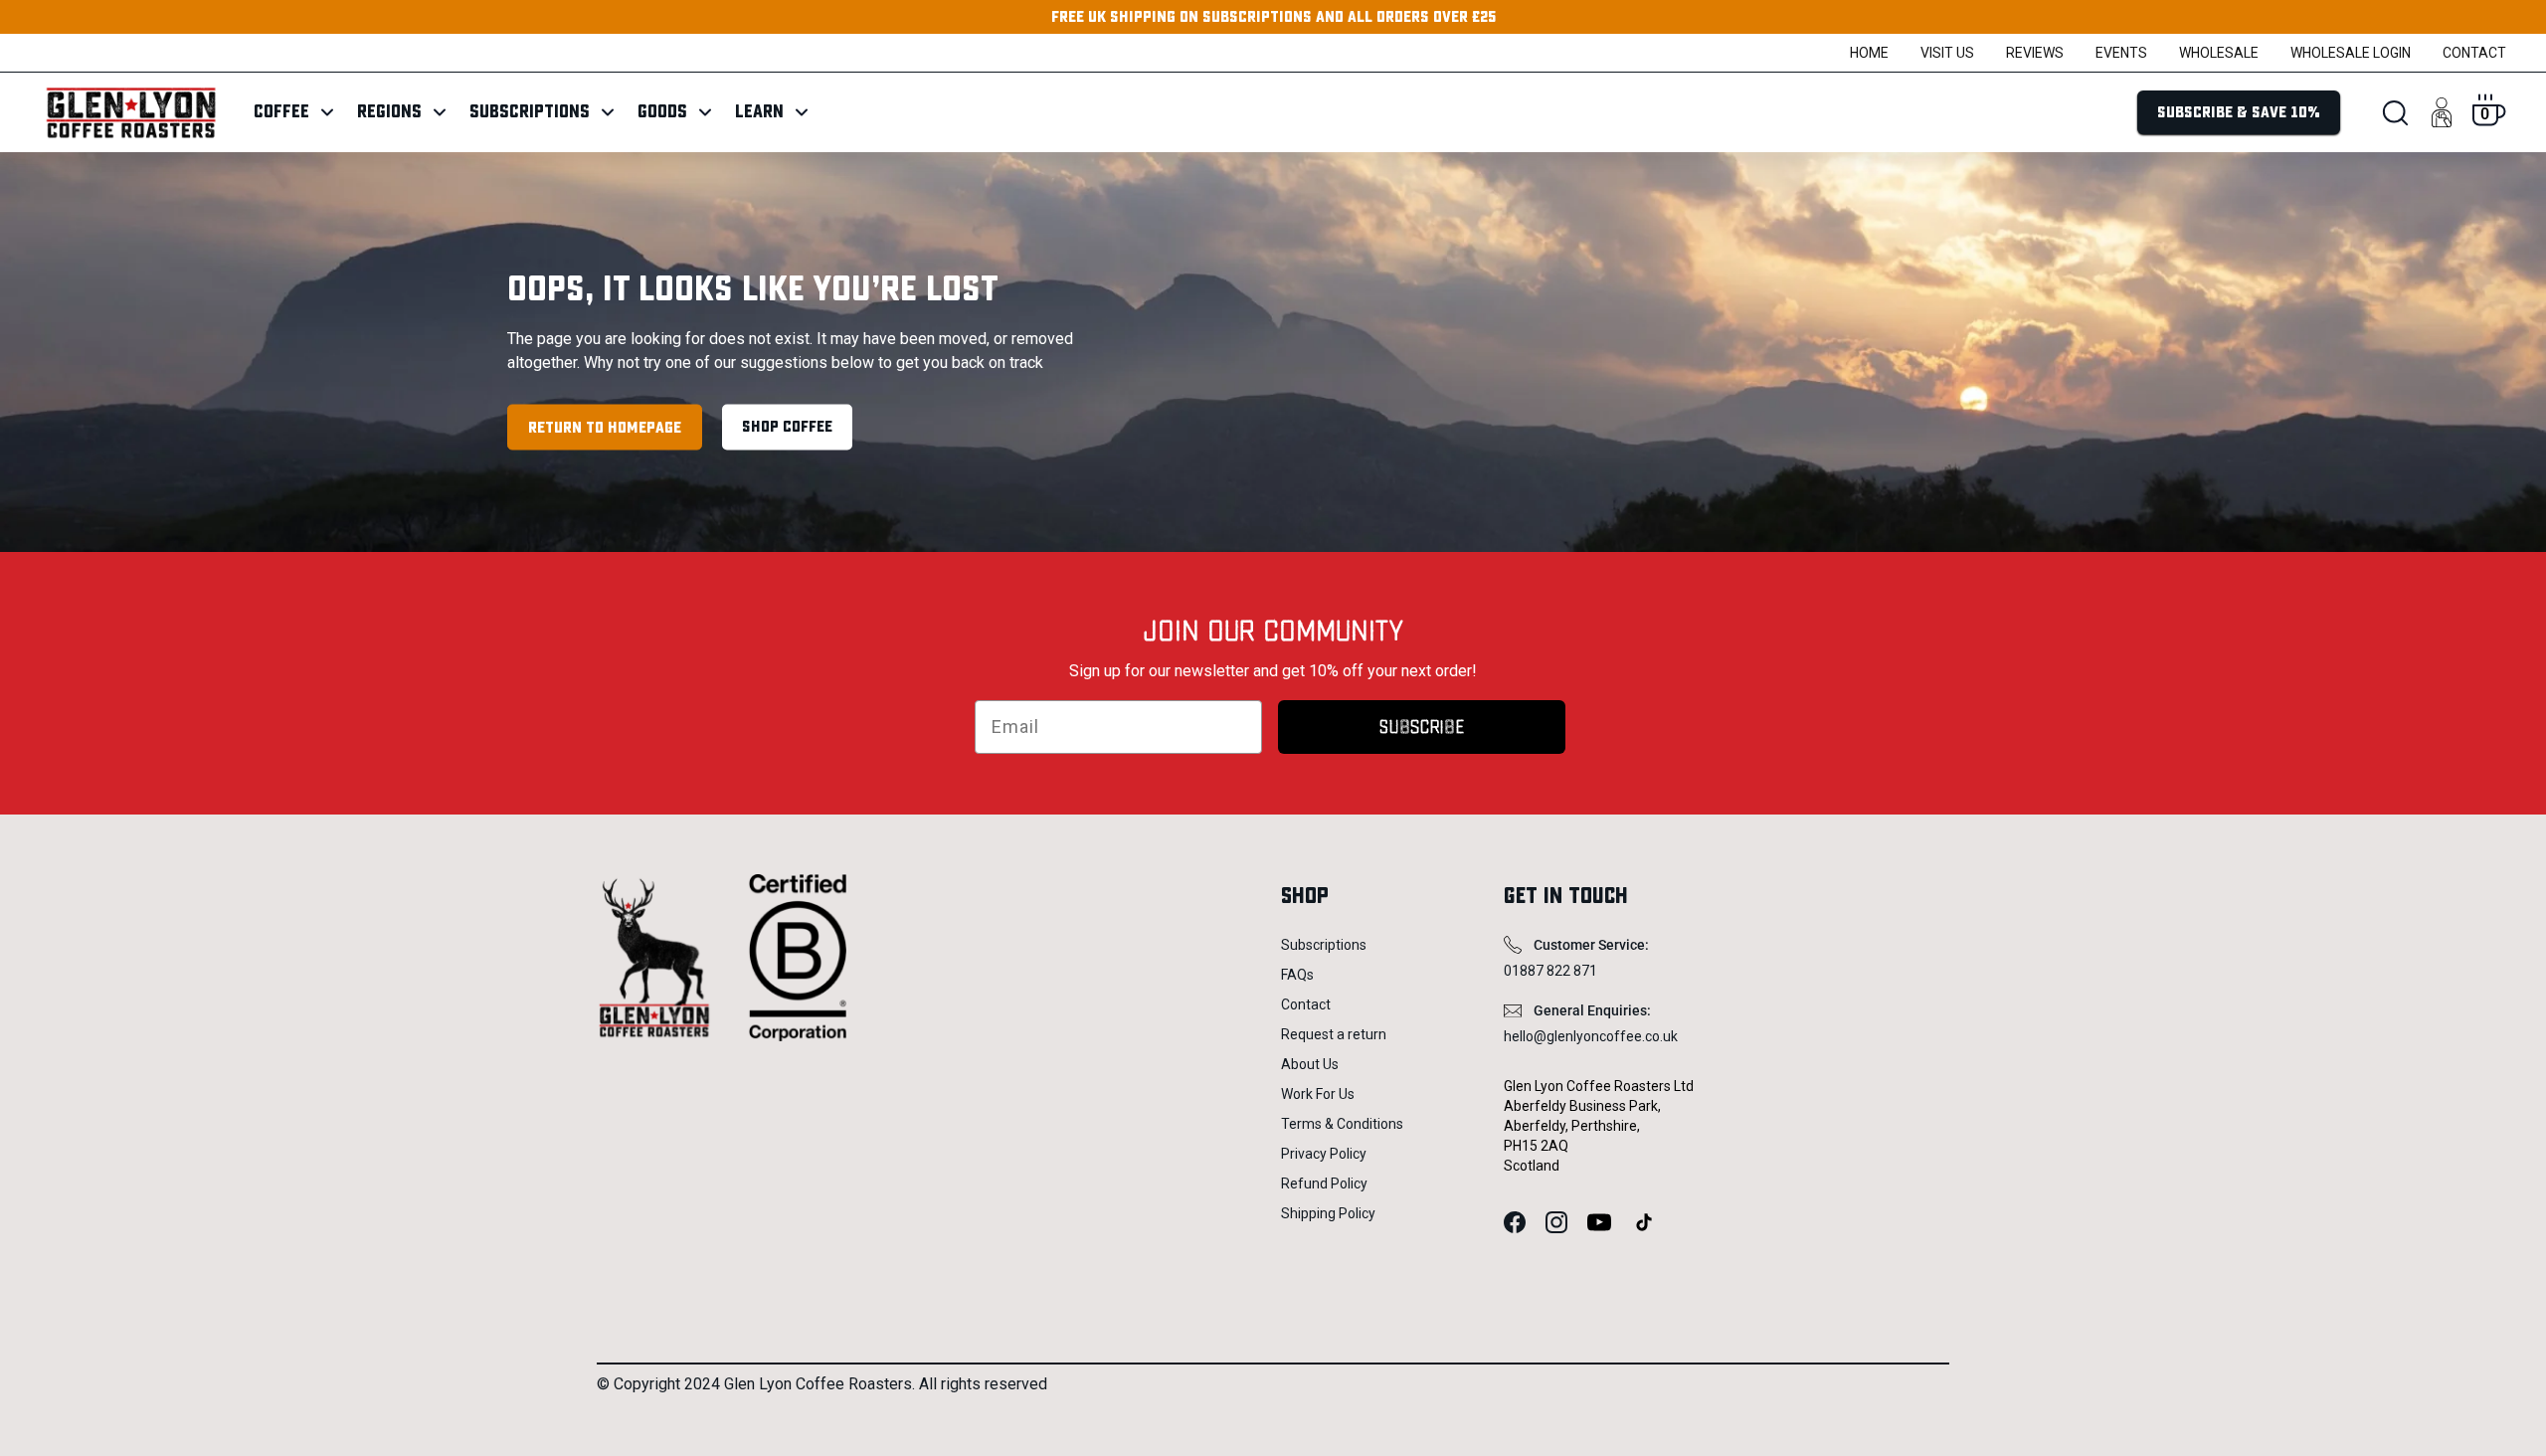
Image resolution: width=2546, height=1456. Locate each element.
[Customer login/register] (2442, 112)
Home (1869, 53)
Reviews (2035, 53)
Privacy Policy (1324, 1154)
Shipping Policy (1328, 1213)
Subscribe (1422, 727)
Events (2121, 53)
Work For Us (1318, 1094)
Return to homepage (605, 427)
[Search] (2395, 113)
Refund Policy (1324, 1183)
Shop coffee (787, 426)
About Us (1310, 1064)
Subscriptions (1324, 945)
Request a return (1334, 1034)
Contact (2474, 53)
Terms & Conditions (1342, 1124)
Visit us (1947, 53)
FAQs (1297, 975)
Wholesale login (2351, 53)
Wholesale (2219, 53)
